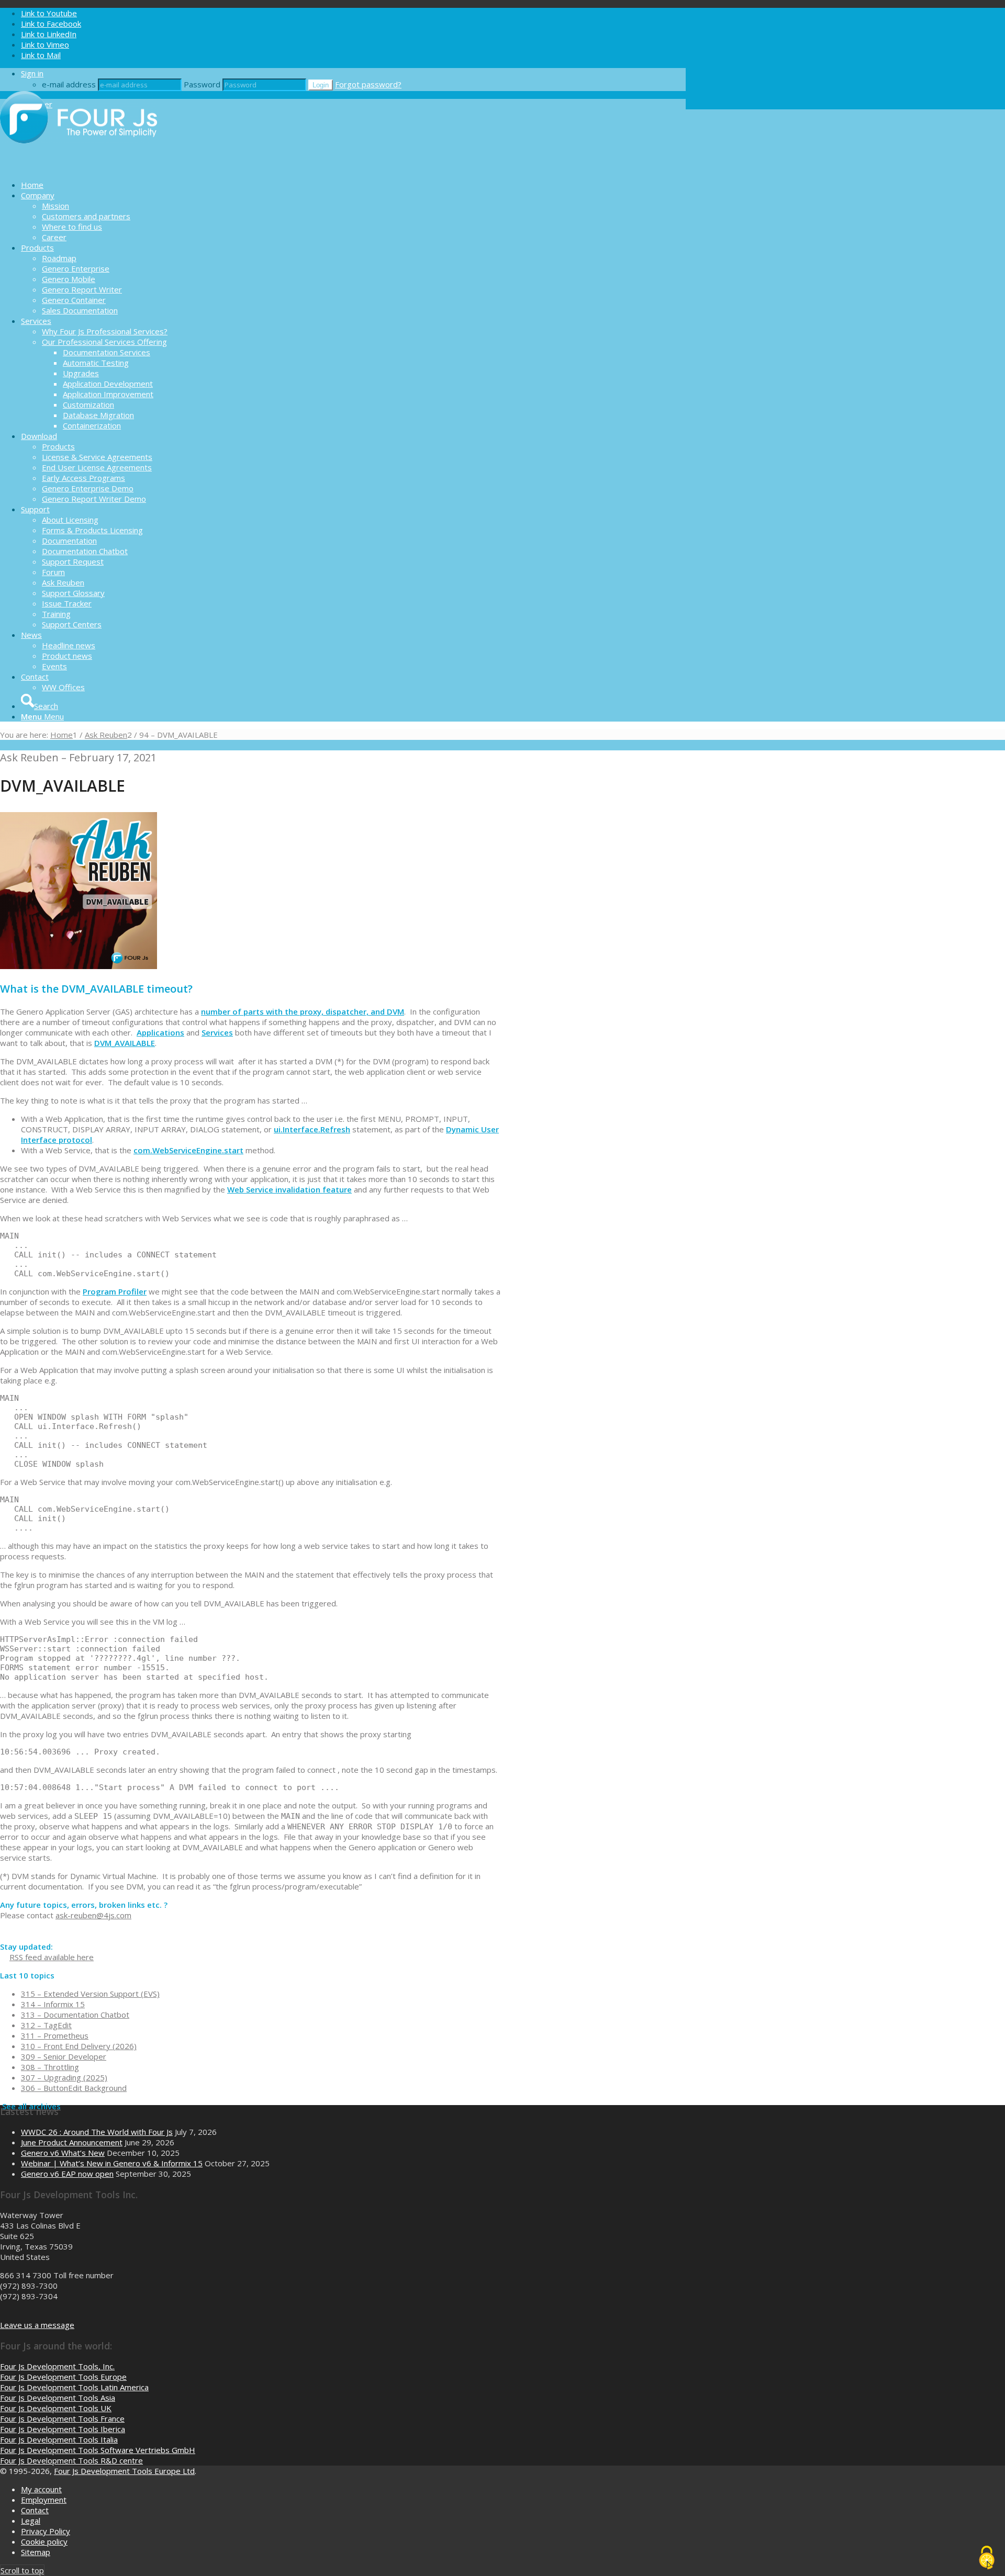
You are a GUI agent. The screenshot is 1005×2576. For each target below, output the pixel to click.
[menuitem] (353, 185)
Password (202, 84)
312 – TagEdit (46, 2025)
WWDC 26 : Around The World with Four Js (97, 2132)
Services (217, 1032)
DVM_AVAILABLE (125, 1043)
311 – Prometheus (55, 2035)
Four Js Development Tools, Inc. (57, 2366)
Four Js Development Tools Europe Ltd (124, 2471)
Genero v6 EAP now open (67, 2174)
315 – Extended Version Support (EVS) (90, 1994)
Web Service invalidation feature (289, 1189)
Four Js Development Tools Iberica (63, 2429)
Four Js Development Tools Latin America (74, 2387)
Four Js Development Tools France (62, 2418)
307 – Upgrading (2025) (64, 2077)
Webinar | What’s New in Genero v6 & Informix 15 (112, 2163)
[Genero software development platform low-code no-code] (79, 166)
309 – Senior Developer (64, 2056)
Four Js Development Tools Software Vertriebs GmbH (98, 2450)
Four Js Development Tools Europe (63, 2377)
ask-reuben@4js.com (93, 1915)
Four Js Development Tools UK (56, 2408)
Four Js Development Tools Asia (58, 2398)
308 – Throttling (50, 2067)
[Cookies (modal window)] (987, 2558)
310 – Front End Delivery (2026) (79, 2046)
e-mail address (69, 84)
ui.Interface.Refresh (312, 1129)
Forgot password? (368, 84)
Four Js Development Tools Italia (59, 2439)
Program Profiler (115, 1291)
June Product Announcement (72, 2142)
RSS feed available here (52, 1957)
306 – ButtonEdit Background (74, 2088)
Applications (160, 1032)
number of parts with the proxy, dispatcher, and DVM (303, 1011)
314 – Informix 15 (53, 2004)
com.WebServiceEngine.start (188, 1150)
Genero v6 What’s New (63, 2153)
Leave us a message (37, 2325)
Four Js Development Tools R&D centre (71, 2460)
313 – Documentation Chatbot (75, 2015)
